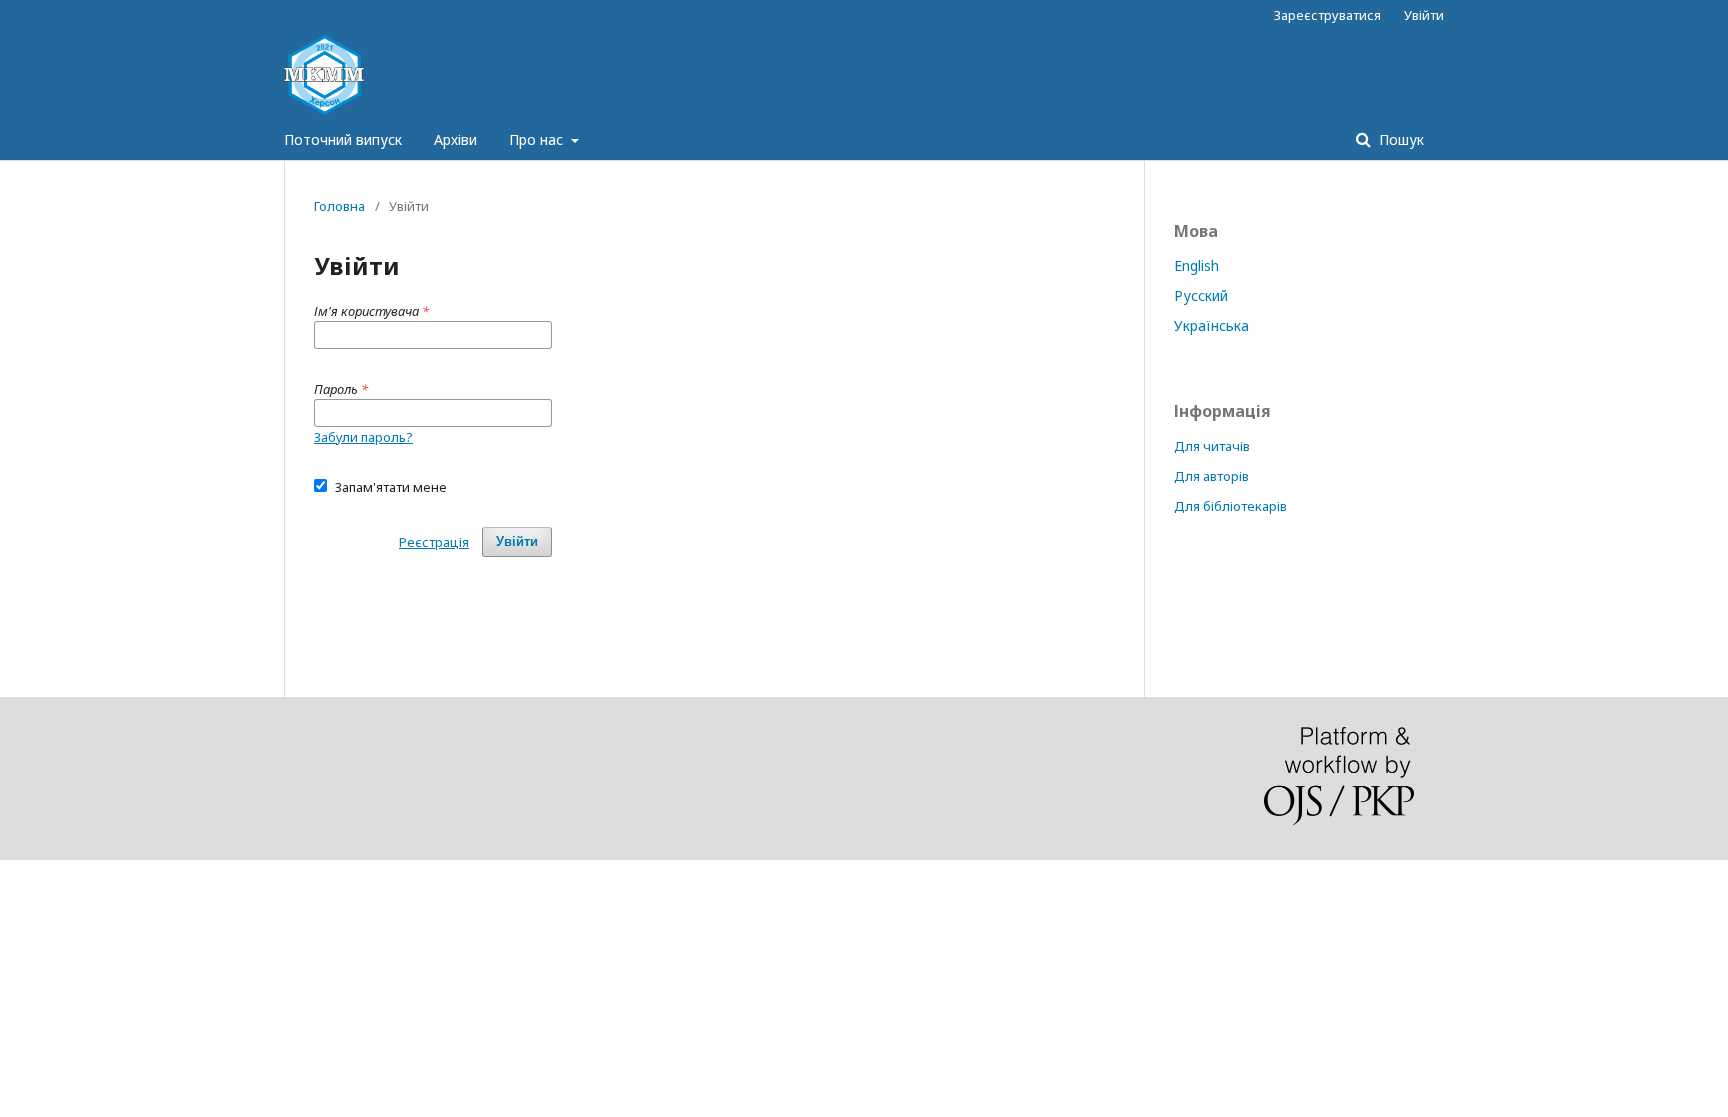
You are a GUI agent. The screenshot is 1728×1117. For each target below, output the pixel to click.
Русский (1201, 295)
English (1196, 265)
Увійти (1424, 15)
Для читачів (1212, 446)
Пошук (1399, 139)
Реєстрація (434, 542)
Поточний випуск (343, 139)
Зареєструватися (1327, 15)
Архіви (455, 139)
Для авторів (1211, 476)
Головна (339, 206)
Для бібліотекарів (1230, 506)
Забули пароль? (363, 437)
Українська (1211, 325)
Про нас (538, 139)
